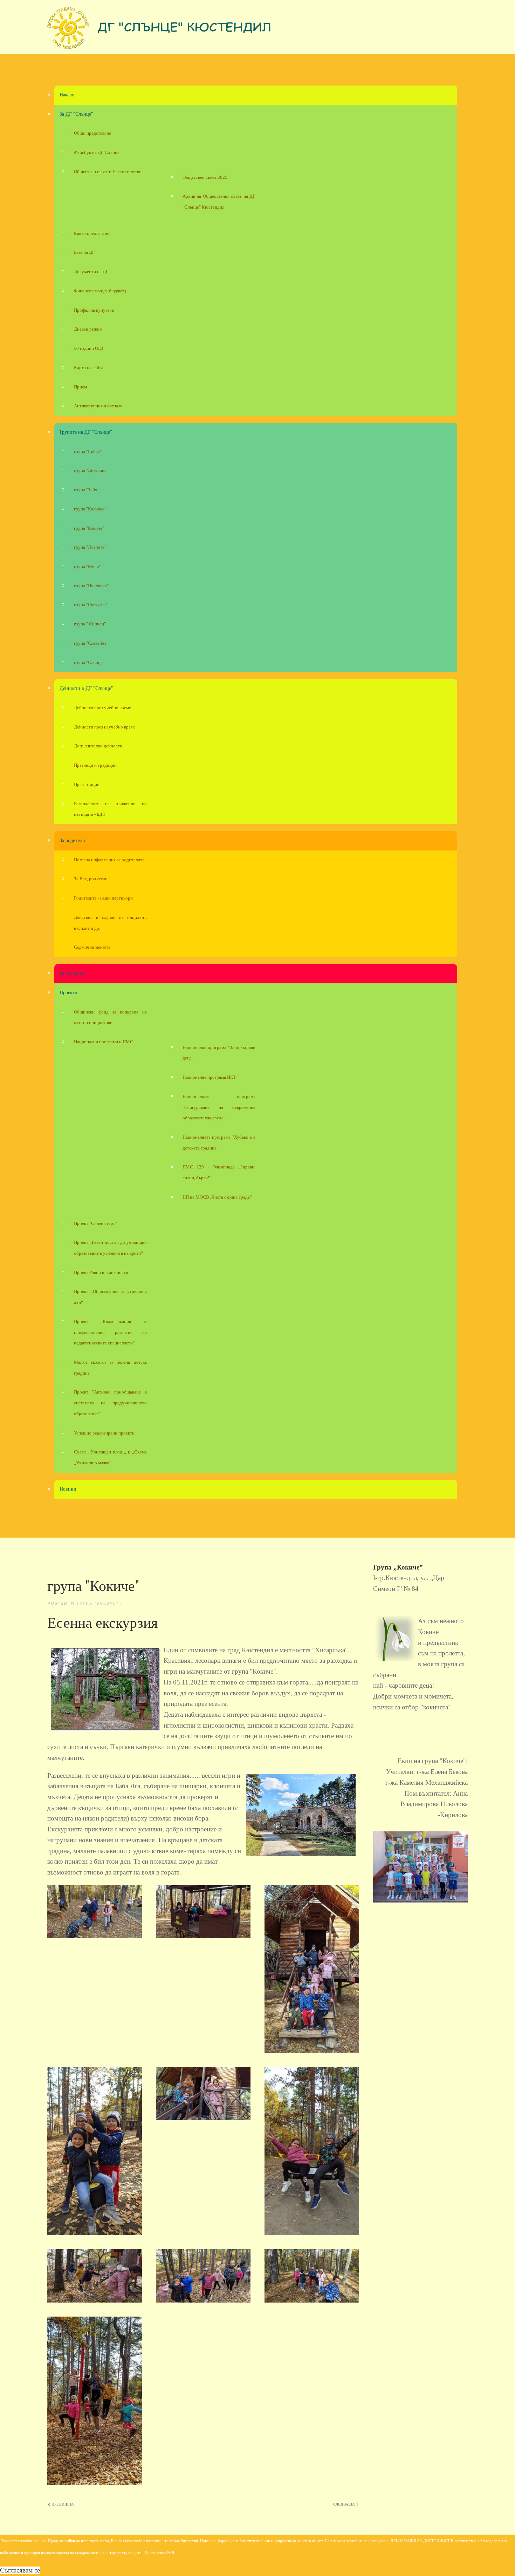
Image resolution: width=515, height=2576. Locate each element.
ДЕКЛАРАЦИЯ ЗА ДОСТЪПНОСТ (420, 2541)
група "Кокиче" (98, 1603)
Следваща (345, 2504)
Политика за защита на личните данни (357, 2541)
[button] (95, 1912)
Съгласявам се (20, 2570)
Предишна (62, 2504)
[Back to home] (159, 30)
